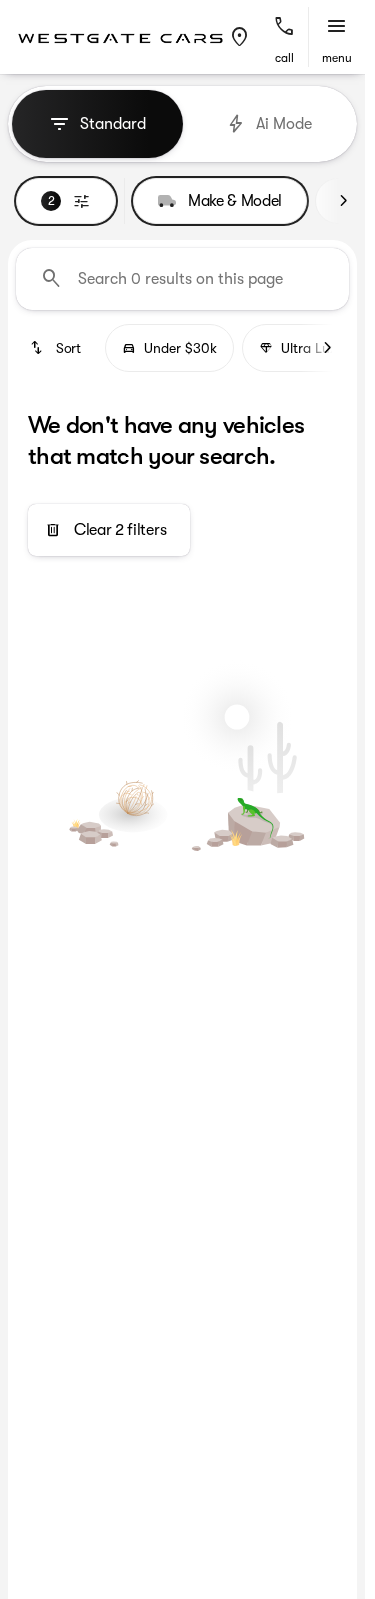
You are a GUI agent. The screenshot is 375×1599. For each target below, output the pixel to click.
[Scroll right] (343, 201)
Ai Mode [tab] (284, 124)
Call (284, 58)
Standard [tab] (113, 124)
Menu (337, 58)
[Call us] (284, 27)
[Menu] (337, 27)
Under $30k (180, 348)
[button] (240, 37)
